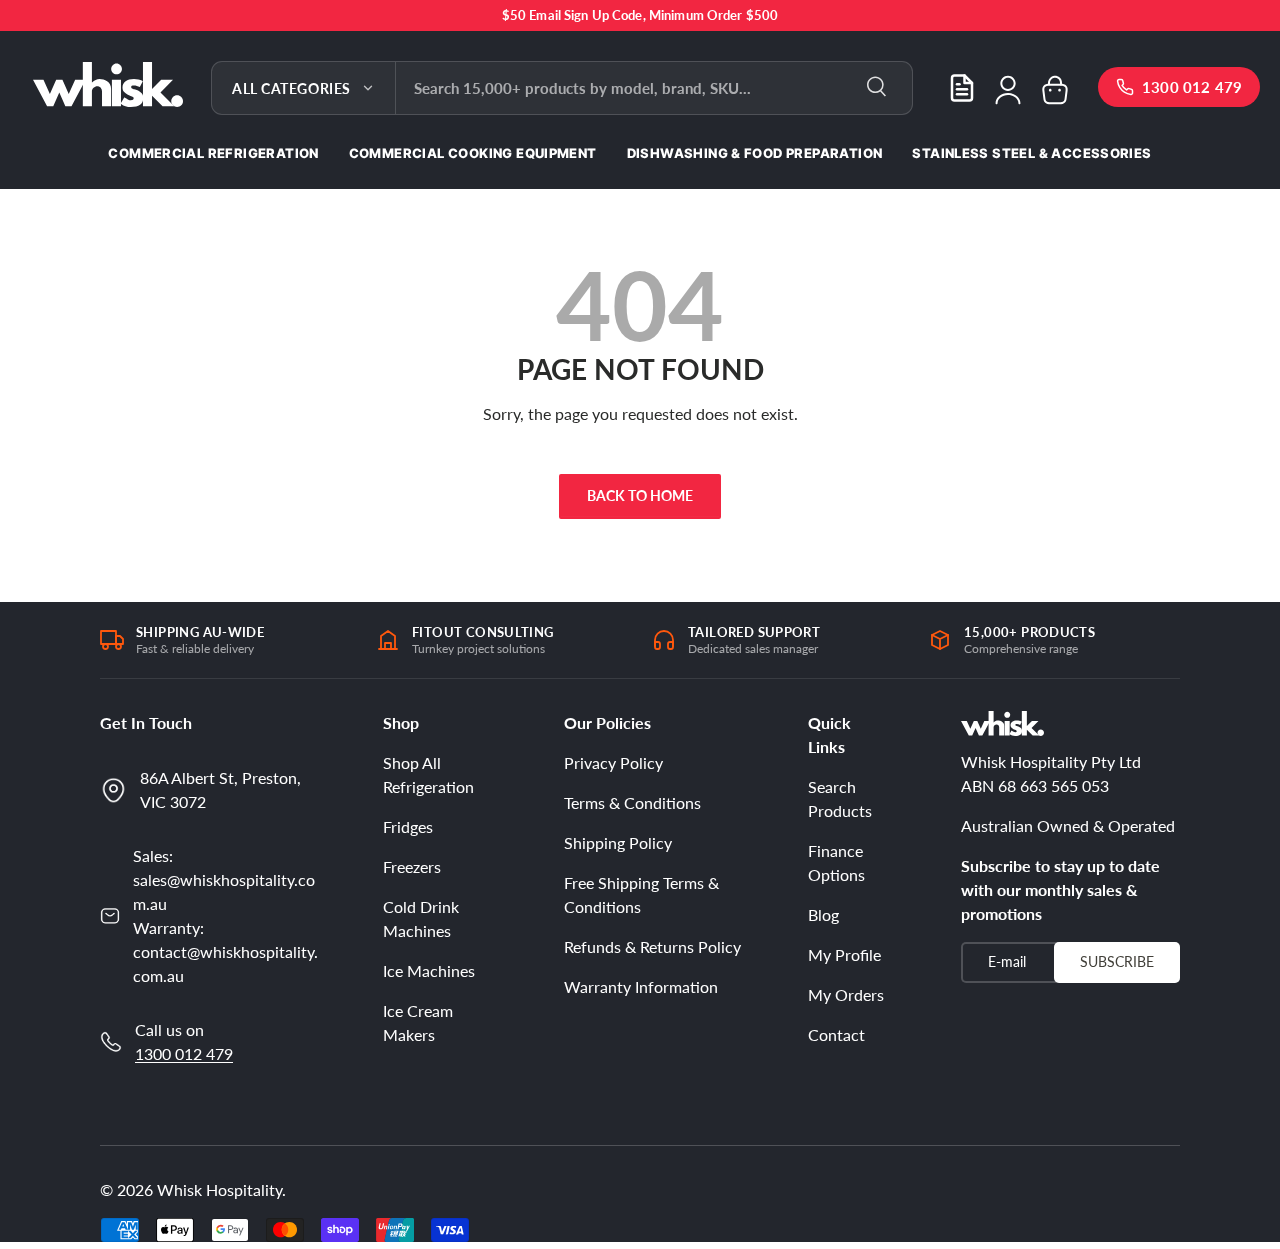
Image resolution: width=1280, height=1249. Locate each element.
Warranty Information (641, 986)
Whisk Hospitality (219, 1189)
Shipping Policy (618, 842)
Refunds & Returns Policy (652, 946)
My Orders (846, 994)
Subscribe (1117, 961)
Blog (823, 914)
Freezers (412, 866)
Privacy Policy (613, 762)
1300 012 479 (184, 1053)
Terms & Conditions (632, 802)
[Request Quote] (962, 88)
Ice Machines (429, 970)
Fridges (408, 826)
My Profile (844, 954)
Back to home (640, 495)
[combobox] (654, 88)
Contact (836, 1034)
